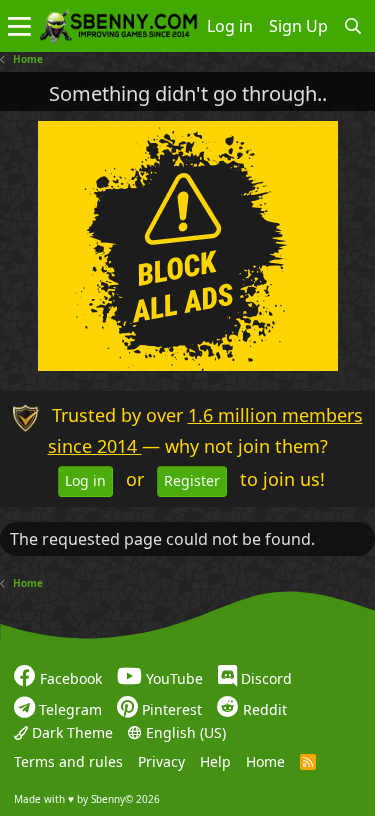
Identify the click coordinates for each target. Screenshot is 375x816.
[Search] (353, 26)
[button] (19, 26)
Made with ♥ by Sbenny (87, 799)
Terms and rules (68, 761)
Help (215, 761)
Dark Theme (70, 732)
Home (265, 761)
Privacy (161, 761)
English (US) (184, 732)
